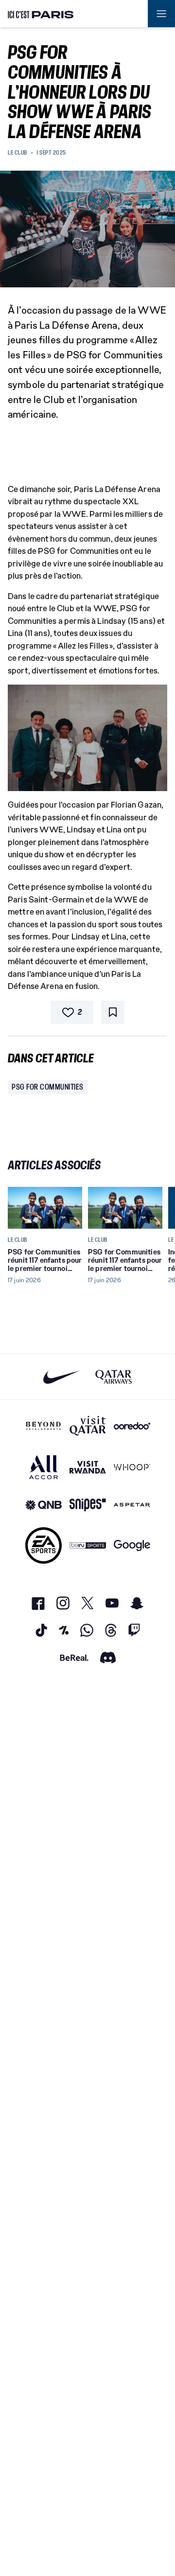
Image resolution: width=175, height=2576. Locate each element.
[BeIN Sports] (88, 1545)
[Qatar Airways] (114, 1377)
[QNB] (44, 1505)
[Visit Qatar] (88, 1426)
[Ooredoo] (132, 1426)
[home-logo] (41, 14)
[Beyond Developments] (44, 1426)
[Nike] (61, 1377)
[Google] (132, 1545)
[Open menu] (161, 14)
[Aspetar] (132, 1505)
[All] (44, 1467)
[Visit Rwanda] (88, 1467)
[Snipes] (88, 1505)
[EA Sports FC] (44, 1545)
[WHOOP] (132, 1467)
